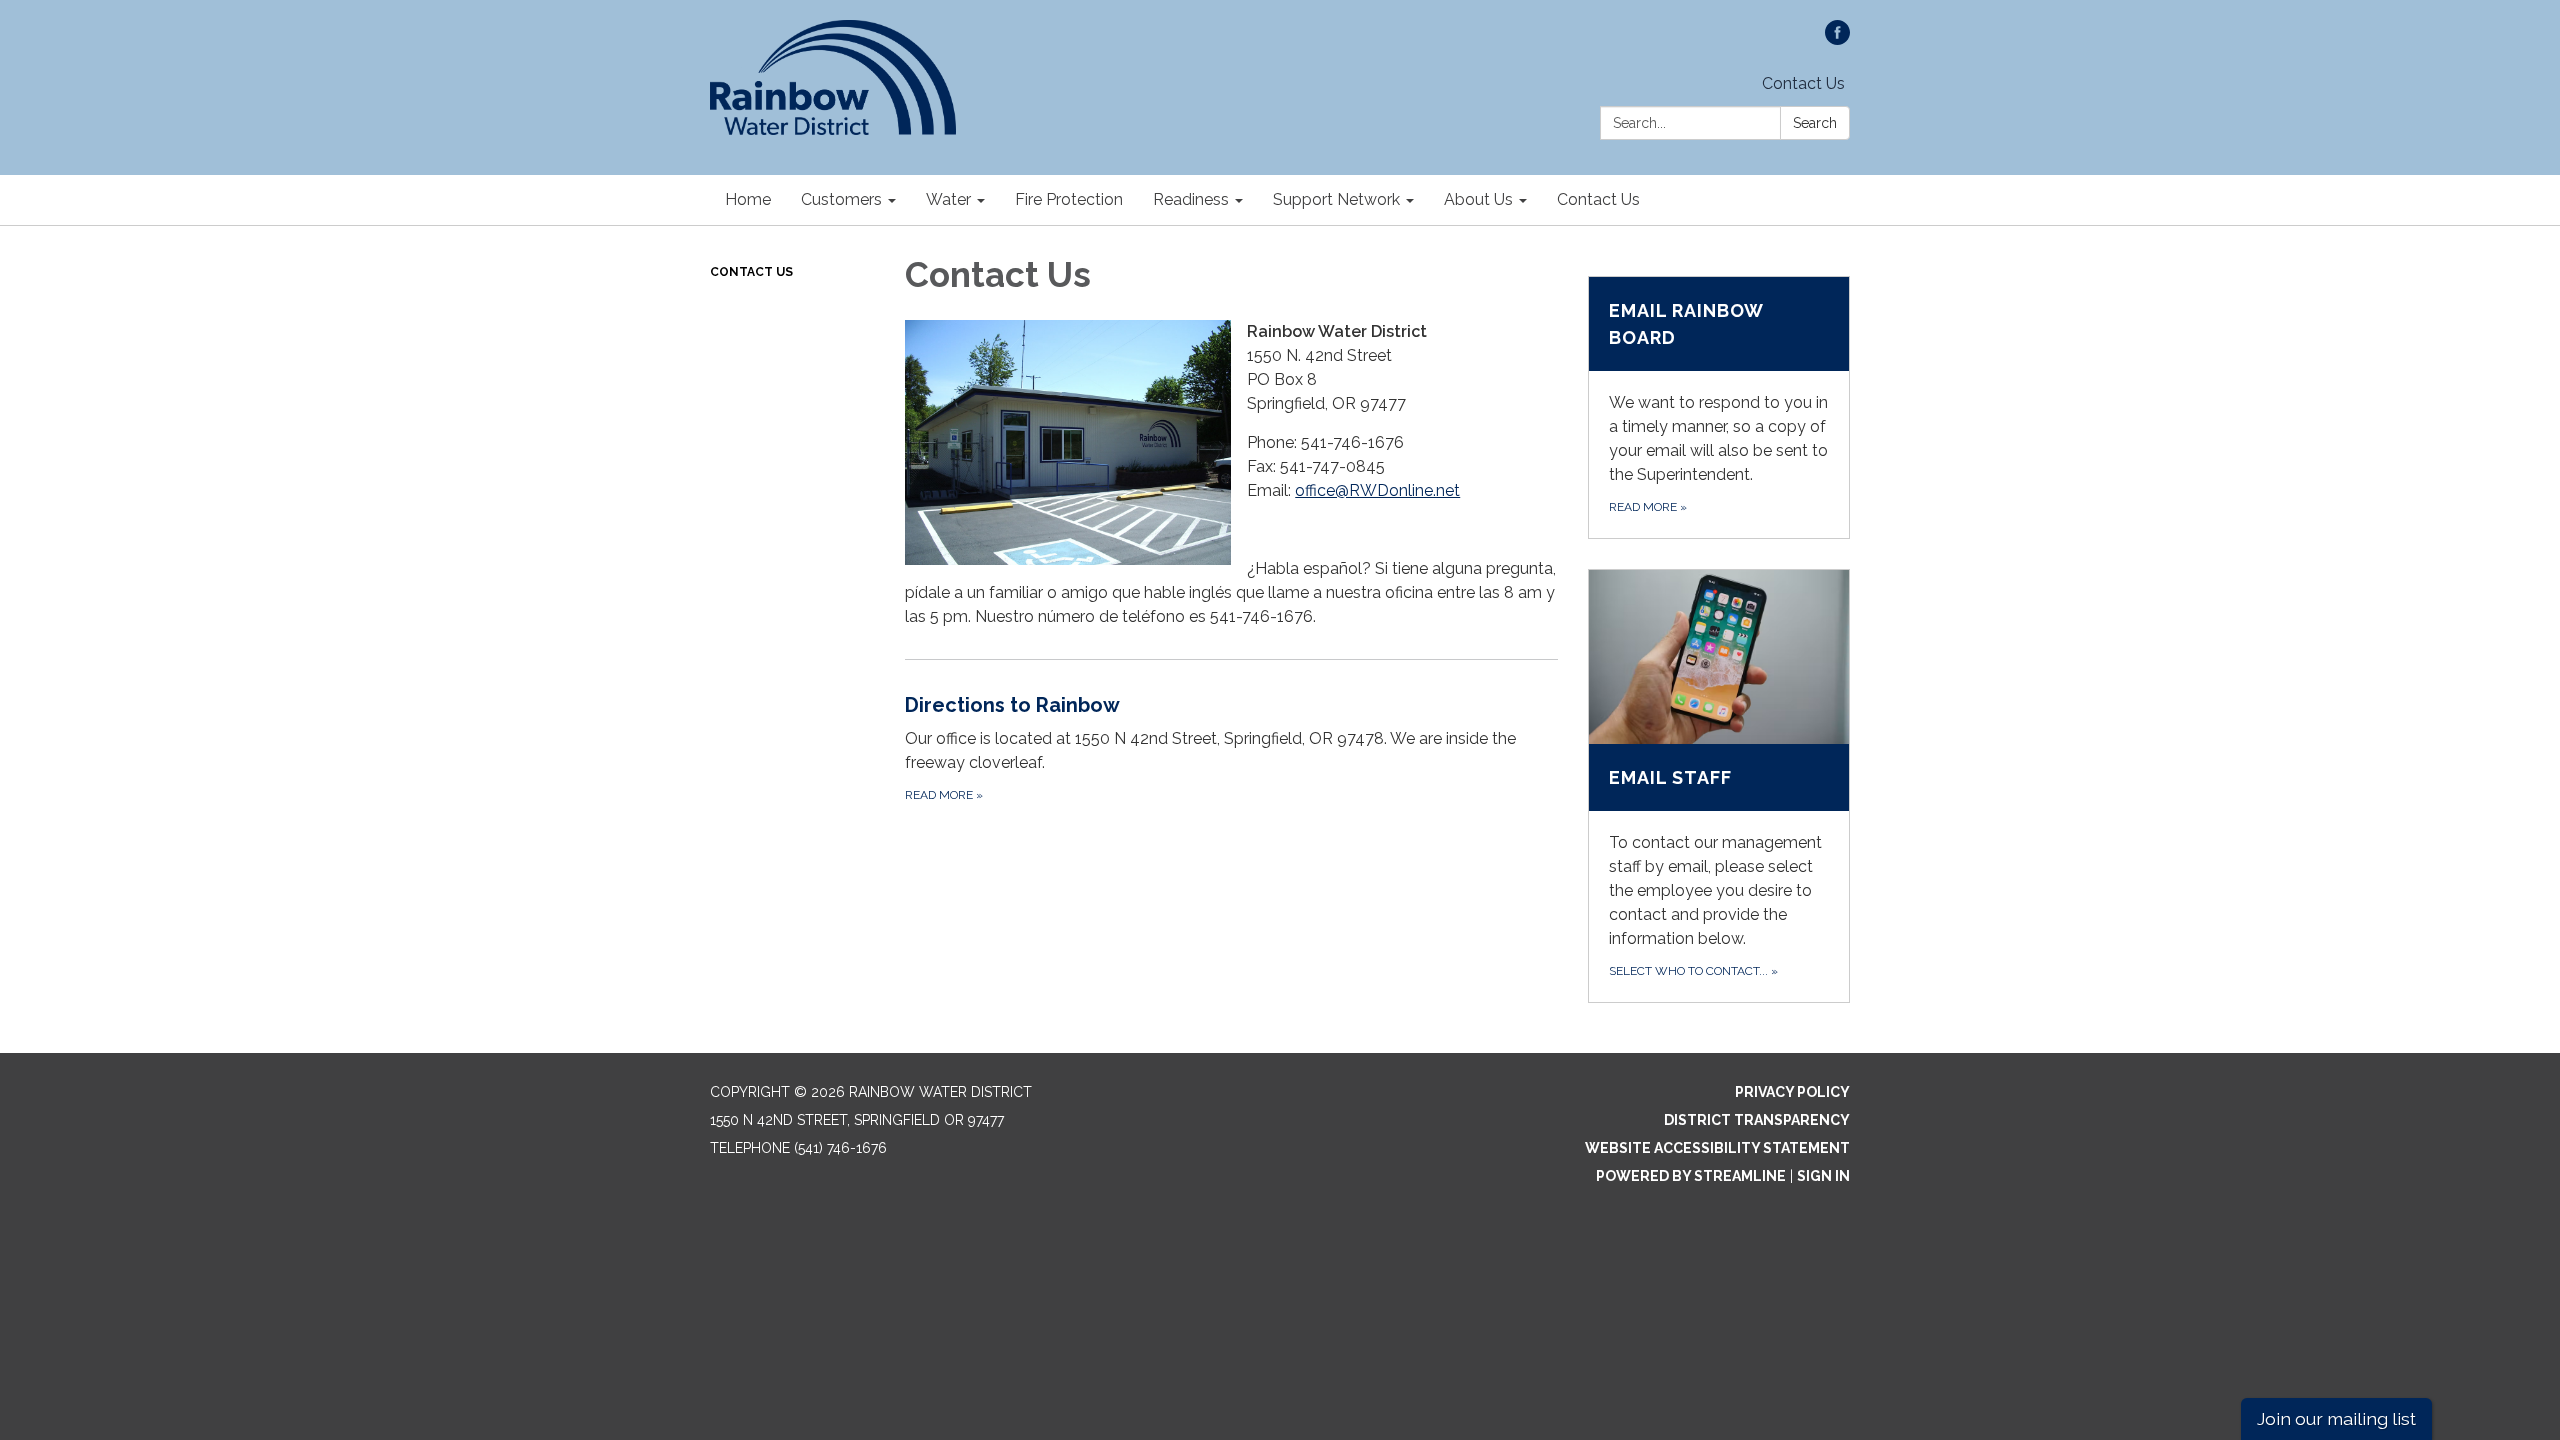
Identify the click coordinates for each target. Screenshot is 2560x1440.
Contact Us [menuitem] (1598, 199)
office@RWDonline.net (1377, 490)
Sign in (1823, 1176)
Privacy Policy (1792, 1092)
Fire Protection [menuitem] (1069, 199)
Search (1815, 123)
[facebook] (1837, 39)
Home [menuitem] (748, 199)
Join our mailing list (2336, 1418)
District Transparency (1757, 1120)
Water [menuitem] (948, 199)
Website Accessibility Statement (1717, 1148)
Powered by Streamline (1691, 1176)
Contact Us (1803, 83)
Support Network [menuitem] (1336, 199)
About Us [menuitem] (1478, 199)
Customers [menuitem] (841, 199)
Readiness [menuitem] (1191, 199)
